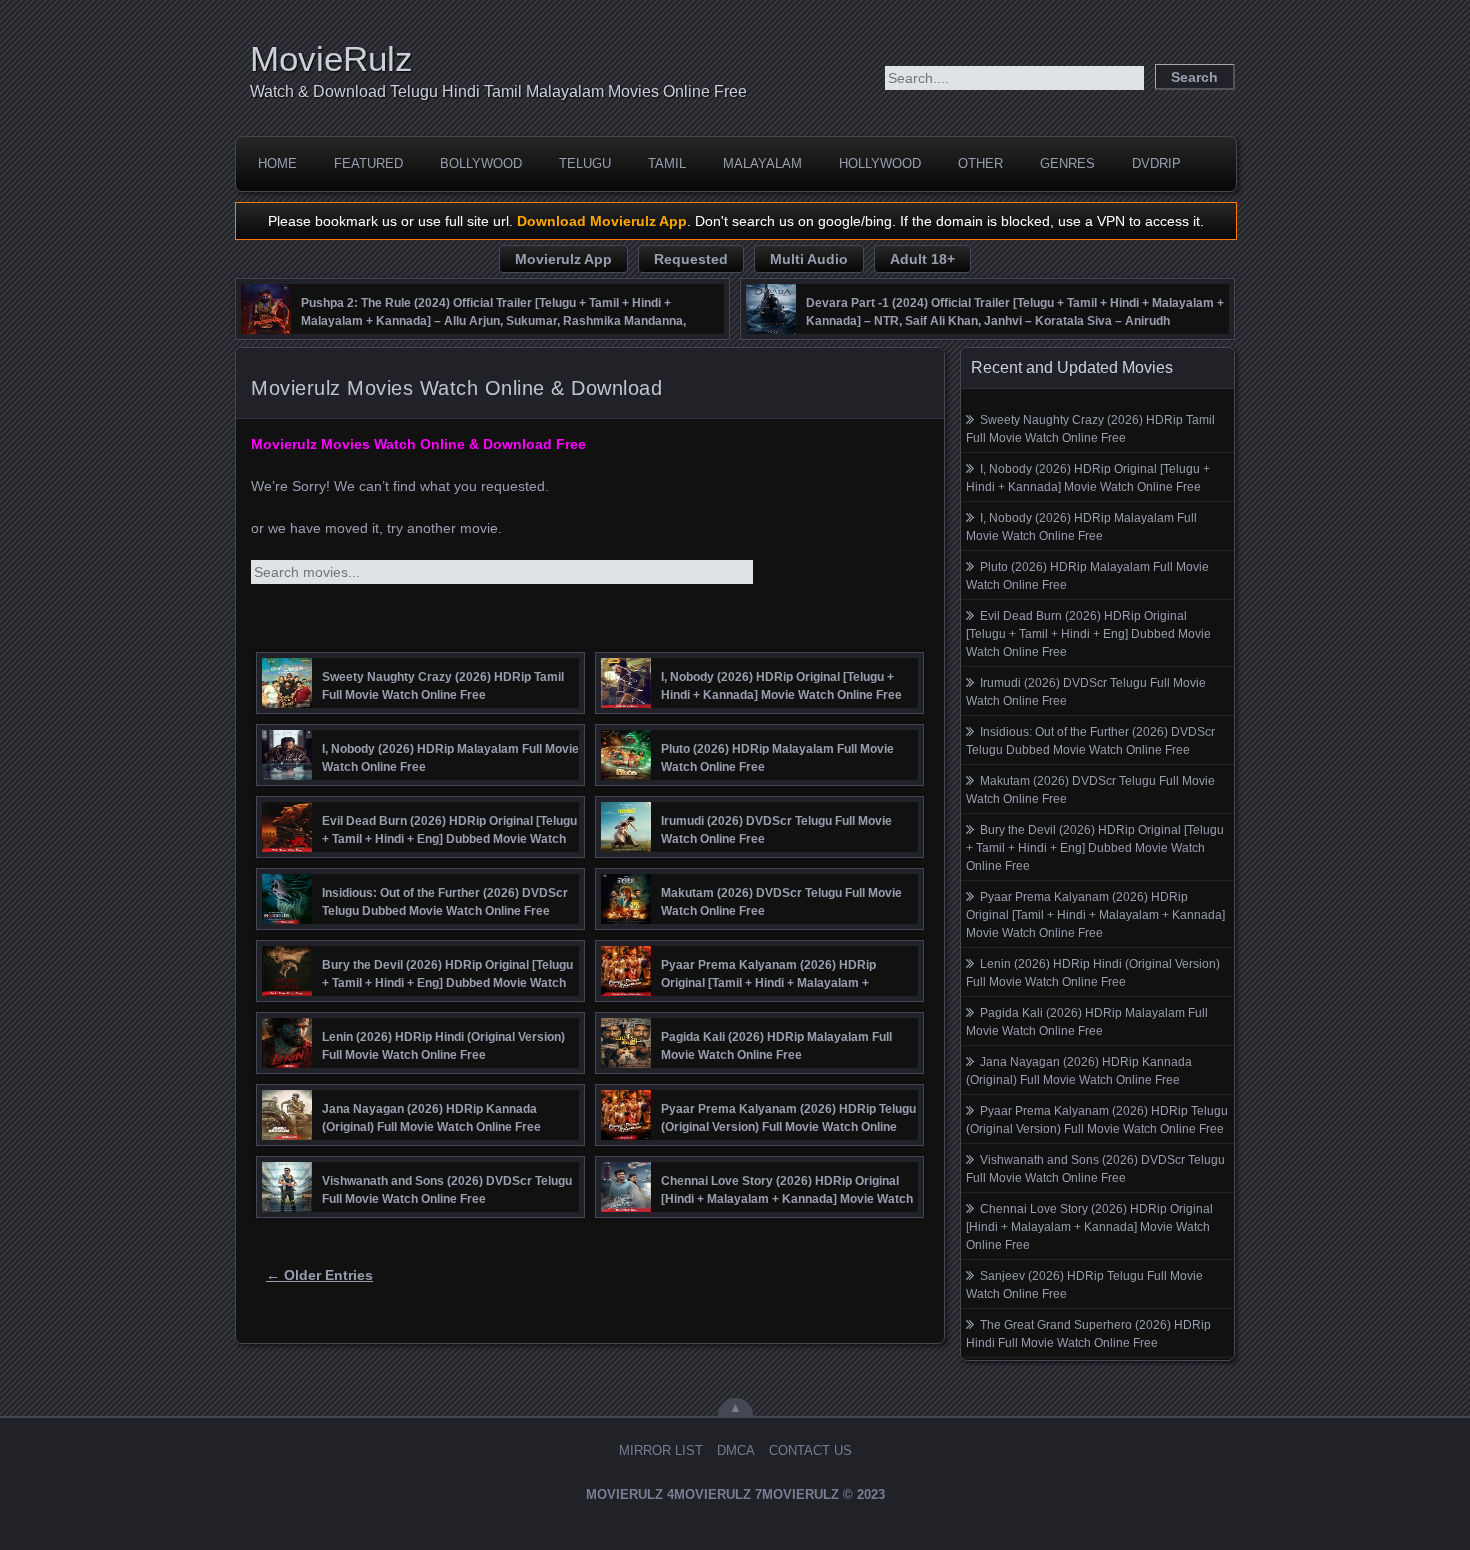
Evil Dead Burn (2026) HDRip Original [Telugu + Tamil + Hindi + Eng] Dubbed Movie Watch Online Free (1088, 634)
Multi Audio (809, 259)
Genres (1067, 163)
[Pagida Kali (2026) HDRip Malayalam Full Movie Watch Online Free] (626, 1063)
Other (980, 163)
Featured (368, 163)
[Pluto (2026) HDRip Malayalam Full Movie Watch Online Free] (626, 775)
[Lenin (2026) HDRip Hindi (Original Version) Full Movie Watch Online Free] (287, 1063)
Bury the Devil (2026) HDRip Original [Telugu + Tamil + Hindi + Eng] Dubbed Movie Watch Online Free (1095, 848)
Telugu (585, 163)
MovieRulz (331, 58)
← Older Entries (319, 1275)
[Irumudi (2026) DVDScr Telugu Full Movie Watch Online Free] (626, 847)
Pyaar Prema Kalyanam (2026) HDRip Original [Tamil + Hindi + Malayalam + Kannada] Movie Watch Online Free (1095, 915)
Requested (691, 259)
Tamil (667, 163)
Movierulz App (563, 259)
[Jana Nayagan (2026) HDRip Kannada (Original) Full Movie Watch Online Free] (287, 1135)
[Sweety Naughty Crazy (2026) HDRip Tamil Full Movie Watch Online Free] (287, 703)
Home (277, 163)
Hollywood (880, 163)
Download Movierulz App (602, 221)
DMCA (736, 1450)
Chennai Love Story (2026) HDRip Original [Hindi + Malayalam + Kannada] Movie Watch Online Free (1089, 1227)
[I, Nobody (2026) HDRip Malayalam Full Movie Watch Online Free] (287, 775)
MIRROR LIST (661, 1450)
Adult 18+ (922, 259)
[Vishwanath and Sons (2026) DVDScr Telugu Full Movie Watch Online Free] (287, 1207)
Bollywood (481, 163)
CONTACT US (810, 1450)
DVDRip (1156, 163)
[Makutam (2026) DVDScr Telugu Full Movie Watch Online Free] (626, 919)
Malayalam (762, 163)
